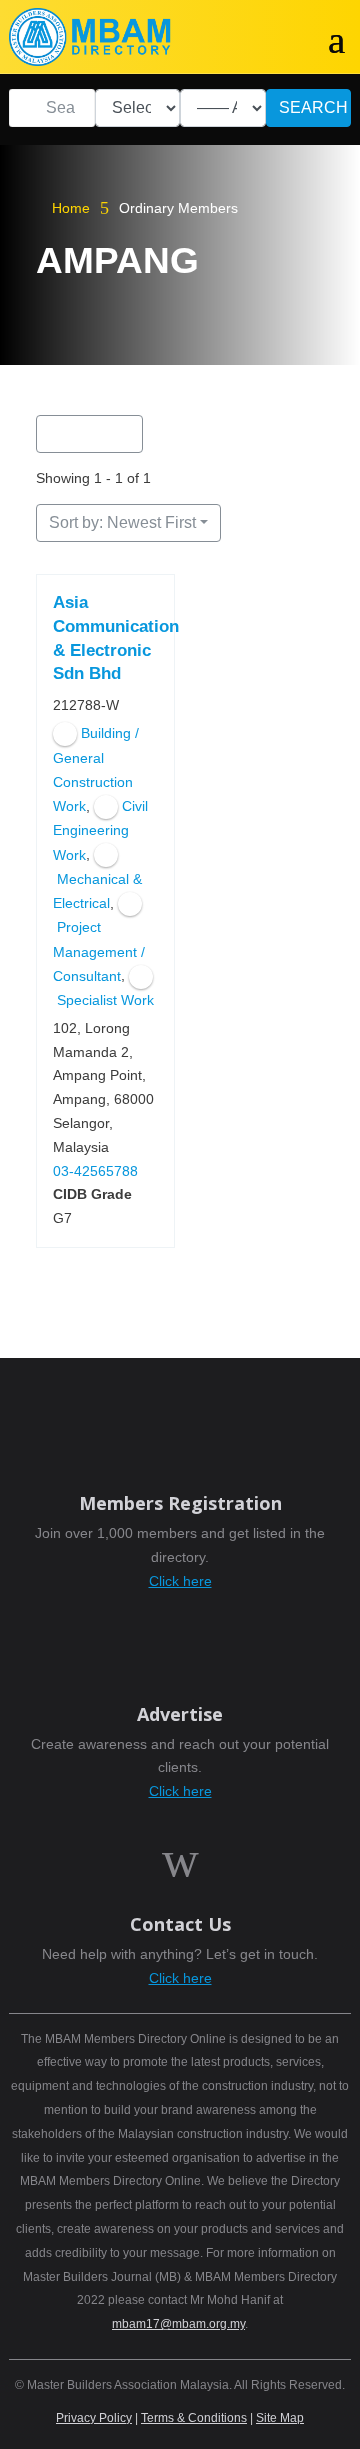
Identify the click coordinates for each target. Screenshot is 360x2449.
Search (313, 107)
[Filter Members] (89, 434)
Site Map (280, 2418)
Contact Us (180, 1924)
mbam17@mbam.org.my (178, 2324)
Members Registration (180, 1503)
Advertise (180, 1714)
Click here (180, 1581)
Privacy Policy (94, 2418)
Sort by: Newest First (122, 522)
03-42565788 (95, 1171)
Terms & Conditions (194, 2418)
